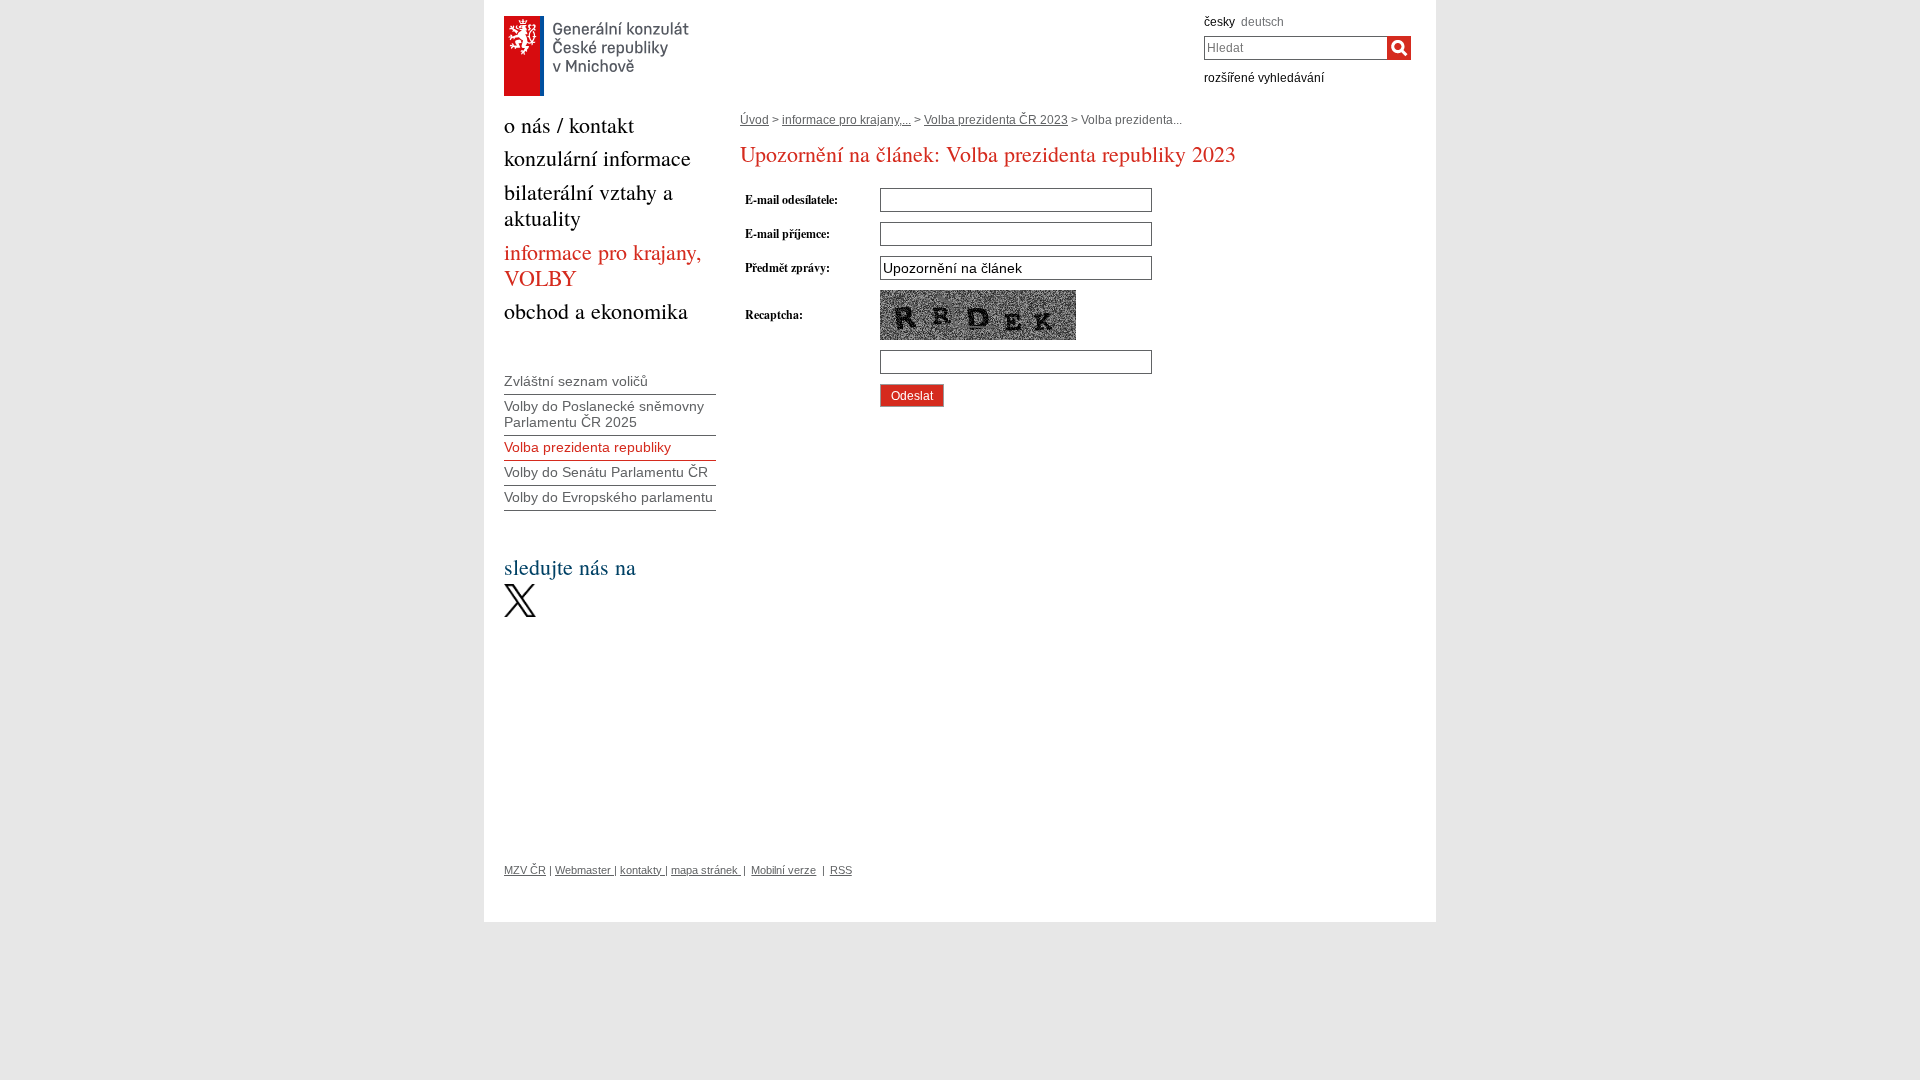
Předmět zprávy (785, 267)
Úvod (754, 120)
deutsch (1262, 22)
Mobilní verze (783, 870)
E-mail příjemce (785, 233)
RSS (841, 870)
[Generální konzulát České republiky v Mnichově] (596, 21)
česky (1219, 22)
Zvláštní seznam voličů (576, 381)
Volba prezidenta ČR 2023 (996, 120)
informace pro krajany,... (846, 120)
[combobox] (1295, 48)
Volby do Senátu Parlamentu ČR (606, 472)
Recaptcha (772, 314)
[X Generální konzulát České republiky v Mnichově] (520, 589)
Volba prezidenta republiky (587, 447)
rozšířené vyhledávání (1264, 78)
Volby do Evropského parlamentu (608, 497)
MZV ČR (525, 870)
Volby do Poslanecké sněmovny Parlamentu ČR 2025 (604, 414)
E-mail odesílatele (789, 199)
